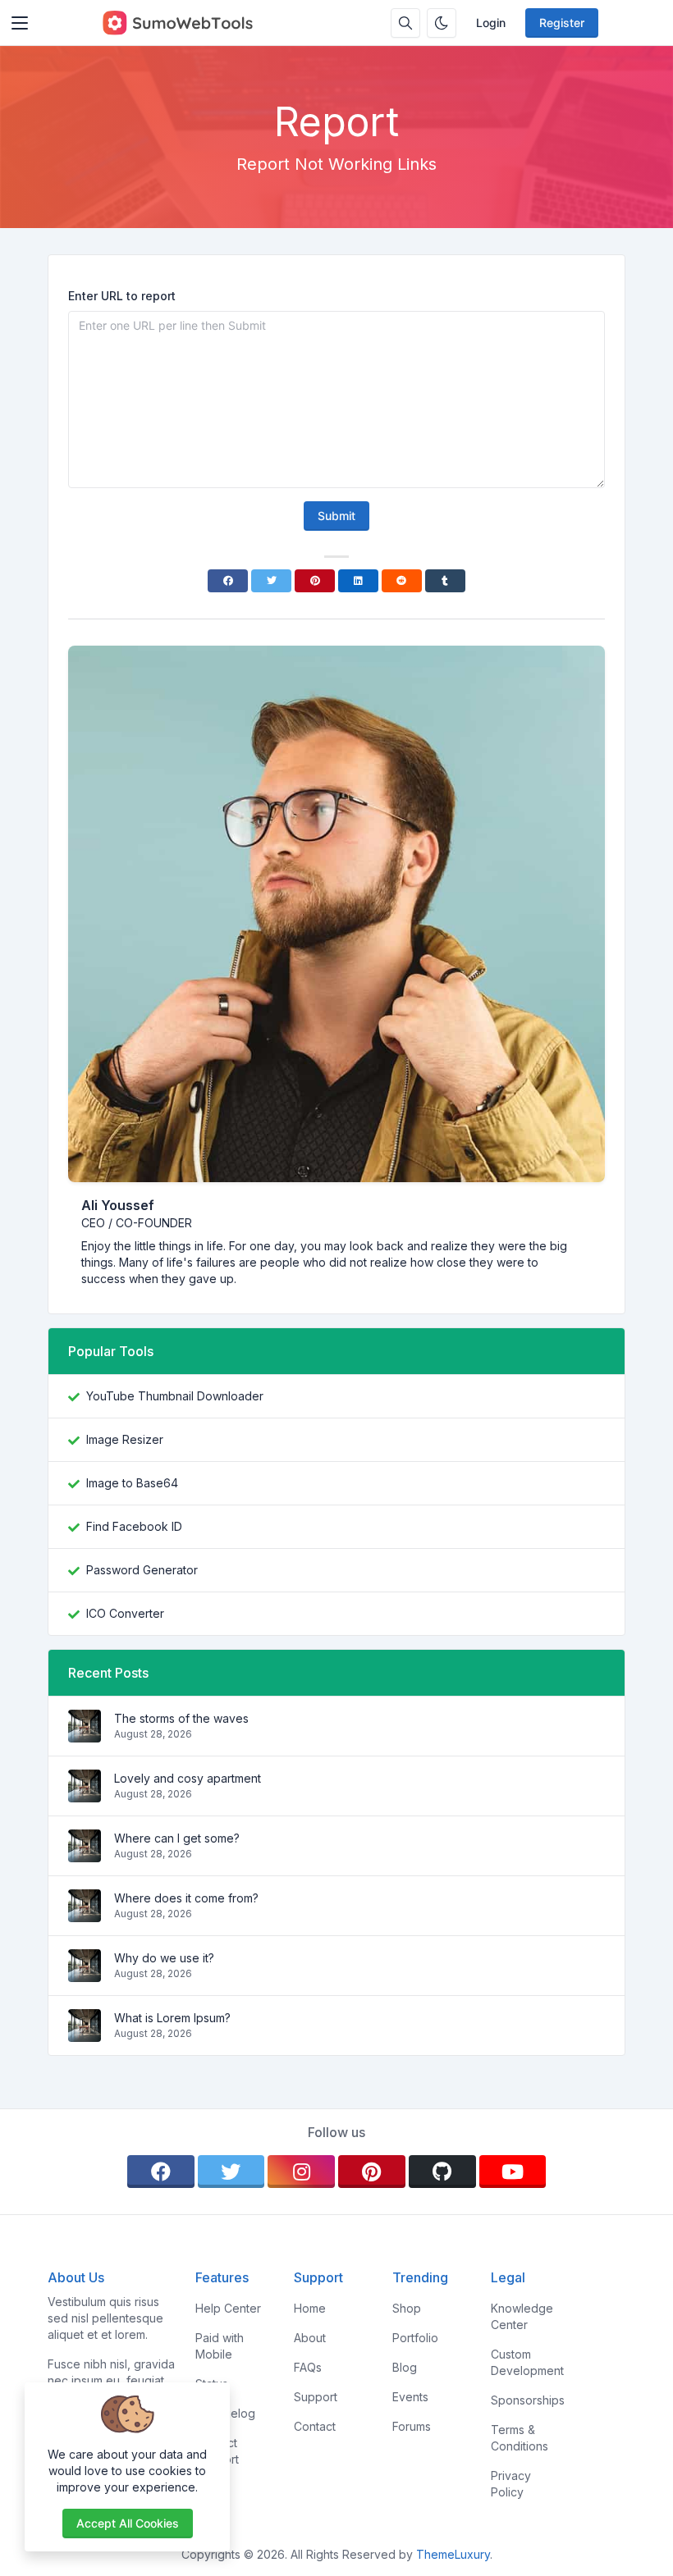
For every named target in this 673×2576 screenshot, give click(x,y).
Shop (407, 2308)
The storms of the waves (181, 1718)
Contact (315, 2426)
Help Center (228, 2308)
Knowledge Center (522, 2316)
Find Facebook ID (134, 1526)
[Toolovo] (177, 23)
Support (316, 2397)
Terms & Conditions (520, 2438)
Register (562, 23)
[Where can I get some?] (85, 1854)
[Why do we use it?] (85, 1973)
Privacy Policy (511, 2484)
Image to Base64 (132, 1483)
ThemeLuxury (453, 2554)
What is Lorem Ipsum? (172, 2018)
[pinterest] (372, 2172)
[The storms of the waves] (85, 1734)
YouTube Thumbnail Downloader (175, 1396)
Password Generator (142, 1570)
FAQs (308, 2367)
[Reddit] (402, 581)
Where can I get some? (177, 1838)
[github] (442, 2172)
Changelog (225, 2413)
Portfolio (415, 2338)
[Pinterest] (315, 581)
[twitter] (231, 2172)
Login (491, 23)
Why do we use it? (164, 1958)
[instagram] (301, 2172)
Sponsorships (528, 2400)
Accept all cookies (128, 2523)
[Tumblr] (445, 581)
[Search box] (405, 23)
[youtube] (513, 2172)
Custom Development (527, 2362)
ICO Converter (125, 1613)
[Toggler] (20, 23)
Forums (412, 2426)
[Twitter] (271, 581)
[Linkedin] (358, 581)
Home (310, 2308)
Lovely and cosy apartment (188, 1778)
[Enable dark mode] (442, 23)
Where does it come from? (186, 1898)
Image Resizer (125, 1439)
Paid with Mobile (220, 2346)
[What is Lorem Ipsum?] (85, 2033)
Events (410, 2397)
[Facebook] (228, 581)
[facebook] (161, 2172)
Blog (405, 2367)
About (310, 2338)
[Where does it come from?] (85, 1914)
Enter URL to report (122, 296)
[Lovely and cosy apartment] (85, 1794)
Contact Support (217, 2451)
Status (212, 2384)
